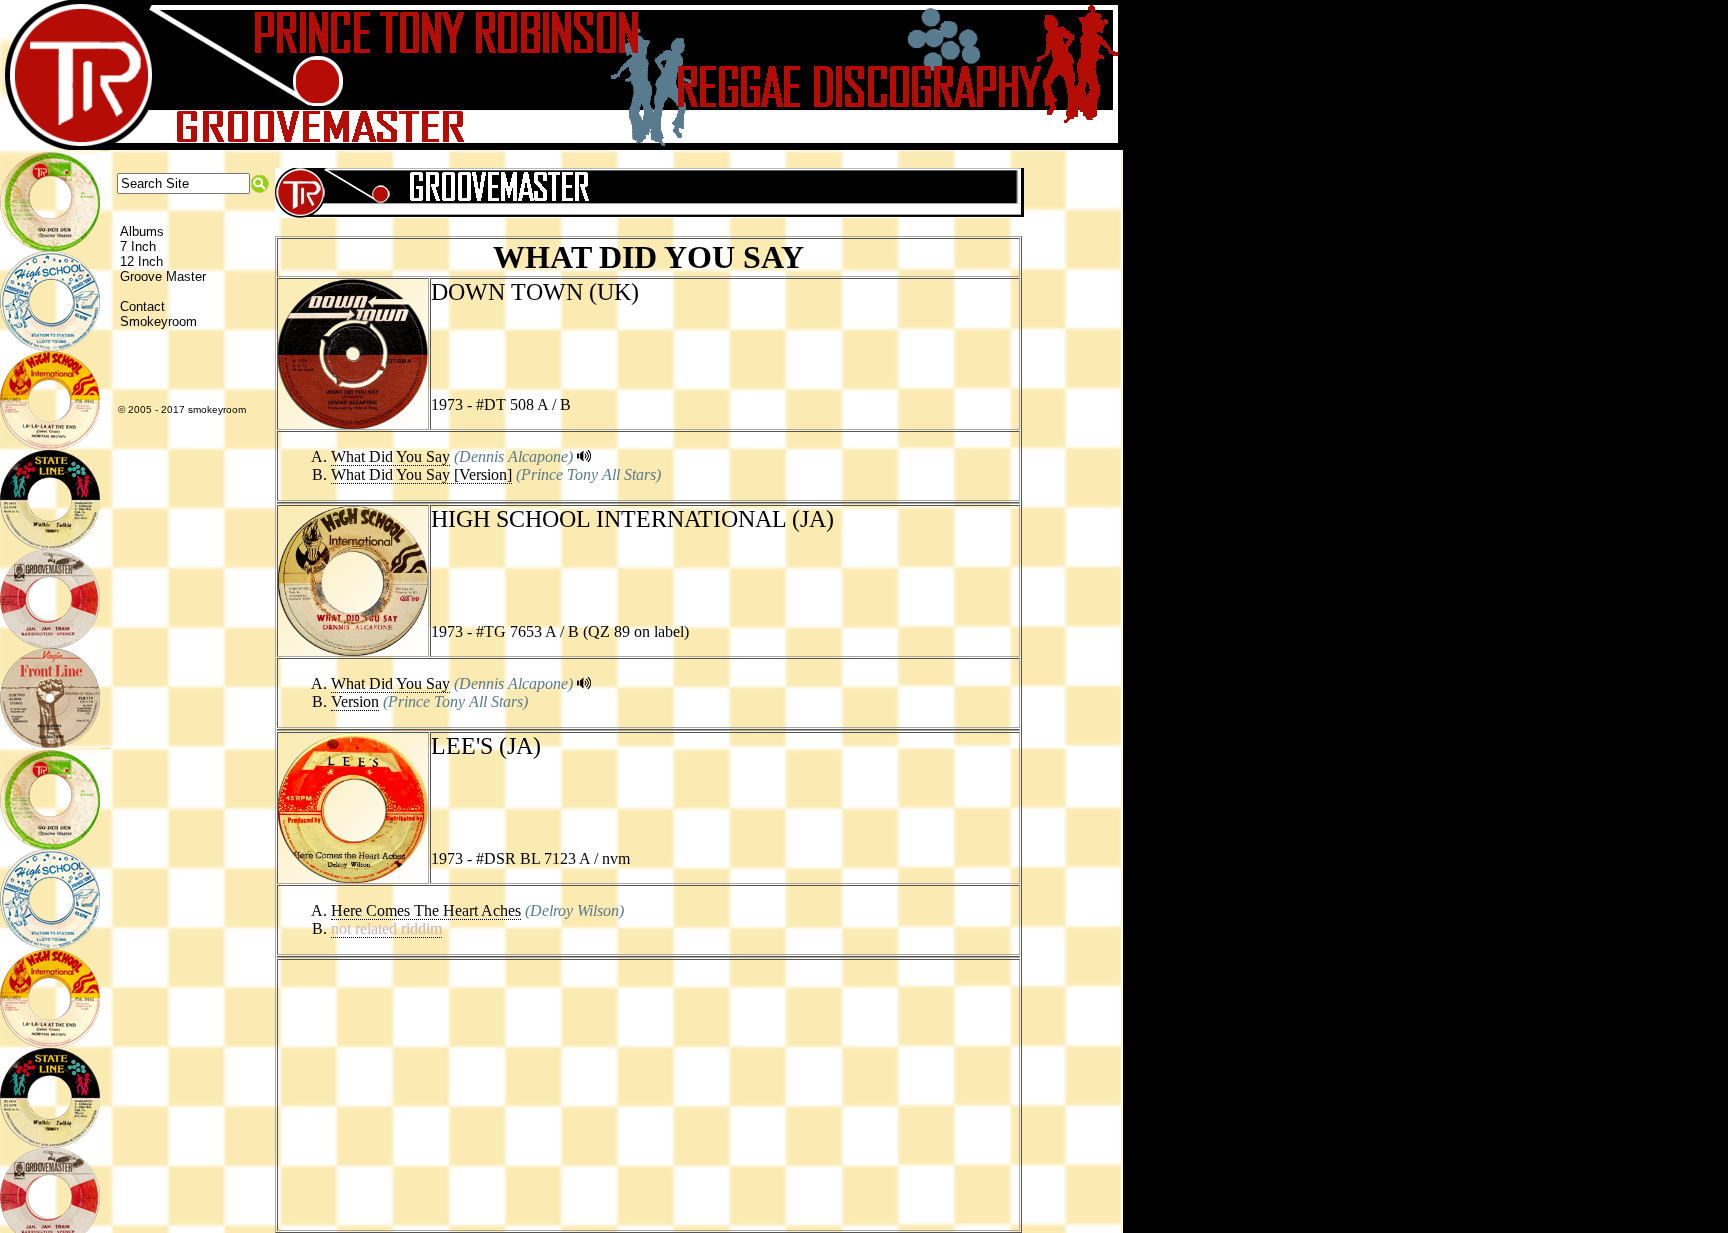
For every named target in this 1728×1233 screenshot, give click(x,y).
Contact (142, 306)
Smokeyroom (158, 321)
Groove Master (163, 276)
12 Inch (141, 261)
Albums (142, 231)
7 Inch (138, 246)
